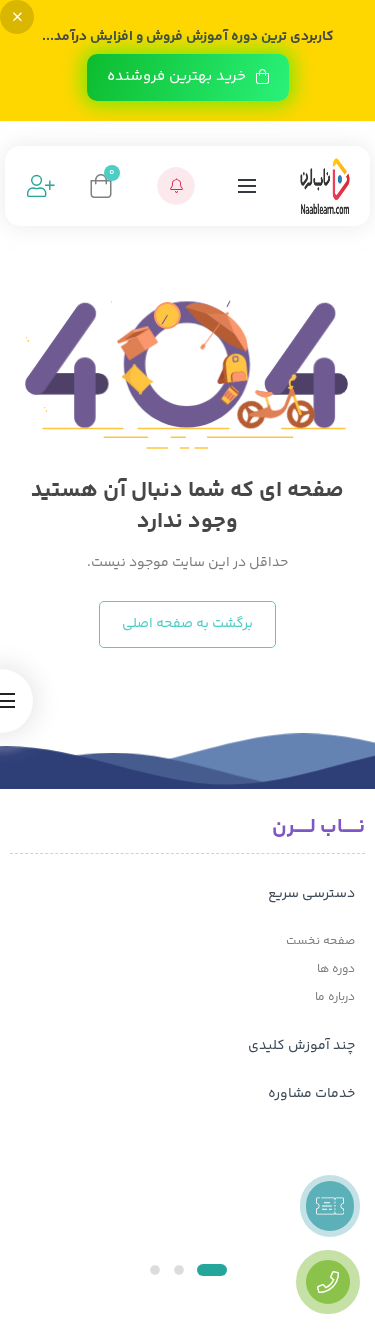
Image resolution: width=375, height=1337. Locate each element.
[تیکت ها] (330, 1206)
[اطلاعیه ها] (176, 186)
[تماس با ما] (328, 1282)
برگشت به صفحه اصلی (187, 624)
